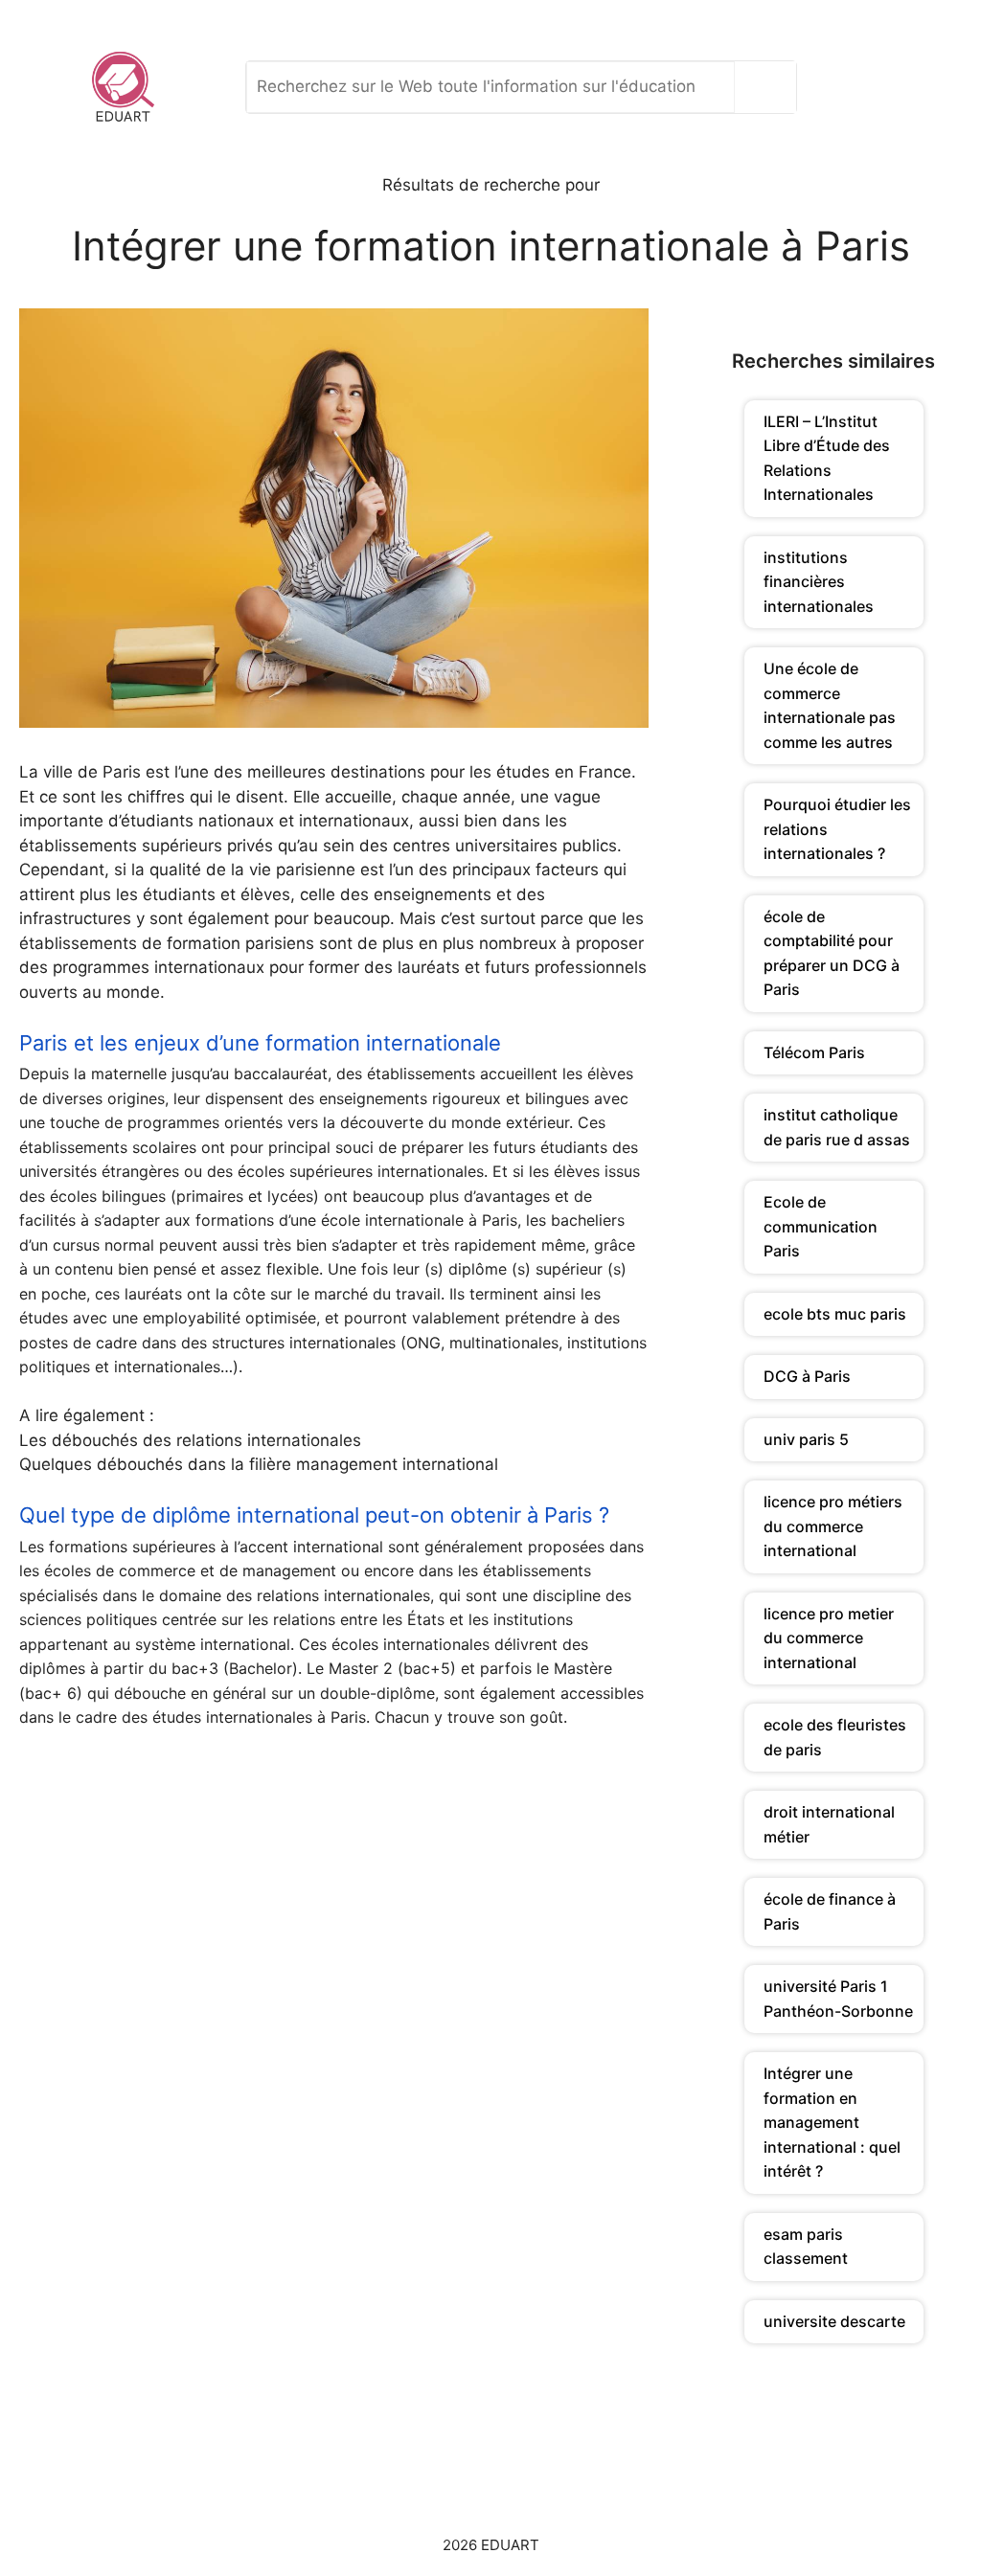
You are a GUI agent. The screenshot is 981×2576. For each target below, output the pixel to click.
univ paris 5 (806, 1439)
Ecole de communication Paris (821, 1226)
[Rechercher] (770, 87)
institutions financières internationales (819, 582)
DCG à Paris (807, 1376)
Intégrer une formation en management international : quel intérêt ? (832, 2122)
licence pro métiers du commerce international (833, 1526)
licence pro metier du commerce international (829, 1638)
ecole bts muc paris (835, 1314)
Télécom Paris (814, 1052)
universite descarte (834, 2321)
